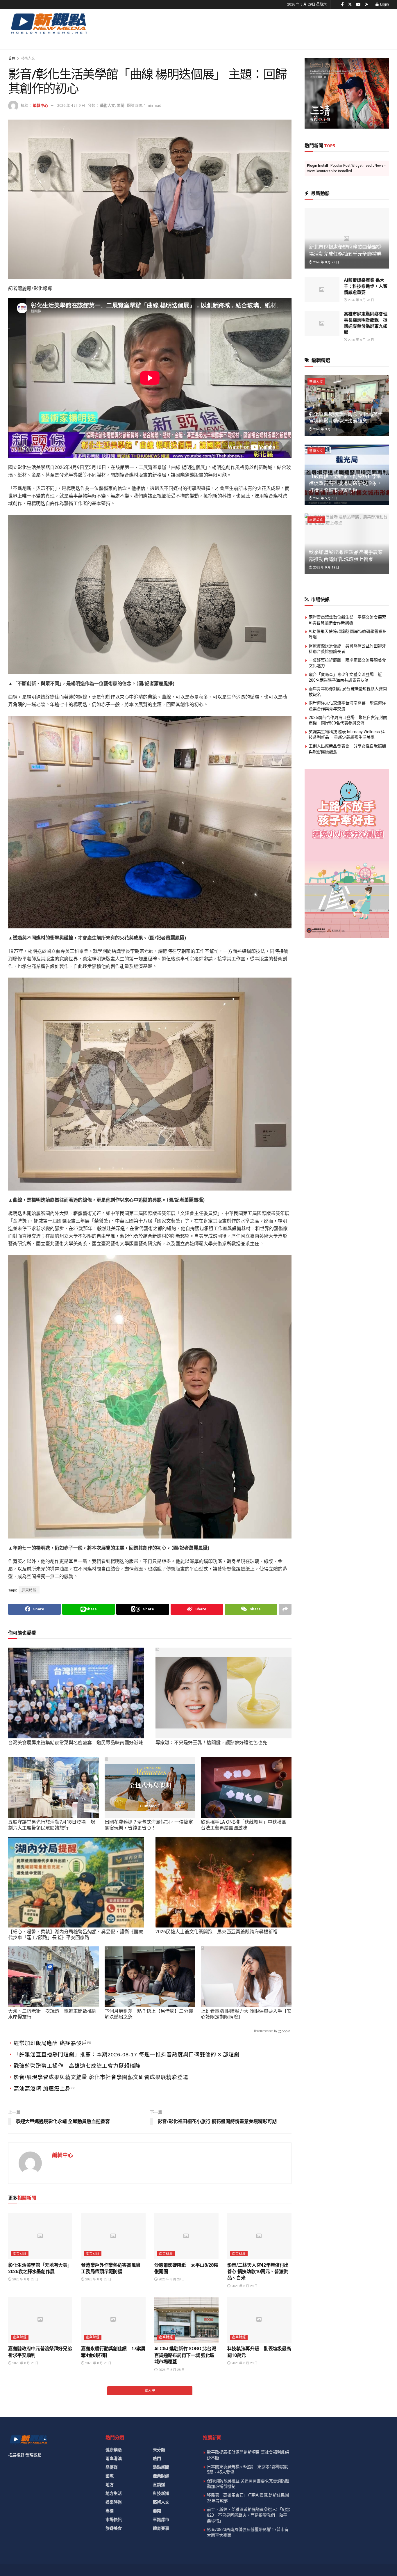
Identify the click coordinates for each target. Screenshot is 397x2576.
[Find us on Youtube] (358, 5)
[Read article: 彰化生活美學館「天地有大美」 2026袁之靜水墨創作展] (40, 2236)
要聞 (121, 105)
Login (384, 4)
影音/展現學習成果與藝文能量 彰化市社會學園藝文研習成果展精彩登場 (101, 2077)
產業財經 (20, 2254)
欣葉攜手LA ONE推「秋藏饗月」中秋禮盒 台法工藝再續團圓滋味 (244, 1825)
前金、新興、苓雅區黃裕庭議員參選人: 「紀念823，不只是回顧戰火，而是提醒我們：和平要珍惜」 (248, 2515)
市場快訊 (114, 2520)
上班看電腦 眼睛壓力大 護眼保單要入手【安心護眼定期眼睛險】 (246, 2014)
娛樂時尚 (114, 2502)
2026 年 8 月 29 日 (326, 262)
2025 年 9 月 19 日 (326, 567)
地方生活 (114, 2493)
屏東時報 (29, 1590)
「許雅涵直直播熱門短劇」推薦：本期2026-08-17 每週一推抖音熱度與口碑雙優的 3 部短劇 (127, 2055)
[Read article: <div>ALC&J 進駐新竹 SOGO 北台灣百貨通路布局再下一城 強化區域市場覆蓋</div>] (186, 2320)
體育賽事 (161, 2528)
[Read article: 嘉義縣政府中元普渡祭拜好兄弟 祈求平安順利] (40, 2320)
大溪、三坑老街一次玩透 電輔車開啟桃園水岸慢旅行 (52, 2014)
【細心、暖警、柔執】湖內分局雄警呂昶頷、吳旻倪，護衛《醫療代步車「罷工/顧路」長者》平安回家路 (76, 1935)
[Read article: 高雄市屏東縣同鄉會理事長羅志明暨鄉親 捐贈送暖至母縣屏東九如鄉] (322, 324)
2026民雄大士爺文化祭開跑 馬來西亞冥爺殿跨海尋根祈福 (217, 1932)
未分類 (159, 2450)
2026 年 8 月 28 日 (25, 2279)
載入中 (150, 2391)
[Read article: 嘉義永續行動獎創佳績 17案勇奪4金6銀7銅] (113, 2320)
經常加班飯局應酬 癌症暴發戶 (50, 2043)
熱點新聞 (161, 2467)
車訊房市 (161, 2520)
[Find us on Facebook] (343, 5)
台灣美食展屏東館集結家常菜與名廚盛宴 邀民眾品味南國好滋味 (76, 1743)
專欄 (110, 2511)
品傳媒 (112, 2467)
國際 (110, 2476)
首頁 (12, 58)
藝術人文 (28, 58)
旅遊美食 (316, 520)
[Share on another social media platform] (285, 1609)
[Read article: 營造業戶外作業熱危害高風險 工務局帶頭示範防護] (113, 2236)
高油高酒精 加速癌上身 (42, 2089)
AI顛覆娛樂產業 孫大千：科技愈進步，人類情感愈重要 (366, 286)
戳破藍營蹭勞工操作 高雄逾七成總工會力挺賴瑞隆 (77, 2066)
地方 (110, 2485)
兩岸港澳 (114, 2458)
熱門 (157, 2458)
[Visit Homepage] (49, 23)
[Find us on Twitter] (350, 5)
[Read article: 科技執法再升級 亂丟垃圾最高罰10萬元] (259, 2320)
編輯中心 (40, 105)
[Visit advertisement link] (347, 93)
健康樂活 (114, 2450)
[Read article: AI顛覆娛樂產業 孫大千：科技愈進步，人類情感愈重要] (322, 290)
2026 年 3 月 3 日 (325, 429)
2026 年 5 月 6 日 (325, 498)
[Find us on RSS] (366, 5)
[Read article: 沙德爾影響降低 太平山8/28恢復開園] (186, 2236)
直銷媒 (159, 2485)
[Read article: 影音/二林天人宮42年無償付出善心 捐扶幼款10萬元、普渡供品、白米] (259, 2236)
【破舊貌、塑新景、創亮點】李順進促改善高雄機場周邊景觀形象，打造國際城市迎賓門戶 (345, 483)
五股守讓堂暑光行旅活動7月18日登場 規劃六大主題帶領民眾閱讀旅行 (52, 1825)
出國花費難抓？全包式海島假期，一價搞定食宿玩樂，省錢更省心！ (149, 1825)
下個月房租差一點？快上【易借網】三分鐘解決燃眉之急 (149, 2014)
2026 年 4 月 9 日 (71, 105)
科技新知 (161, 2493)
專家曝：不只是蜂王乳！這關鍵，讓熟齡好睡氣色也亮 (211, 1743)
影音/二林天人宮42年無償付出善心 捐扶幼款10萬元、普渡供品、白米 (258, 2272)
